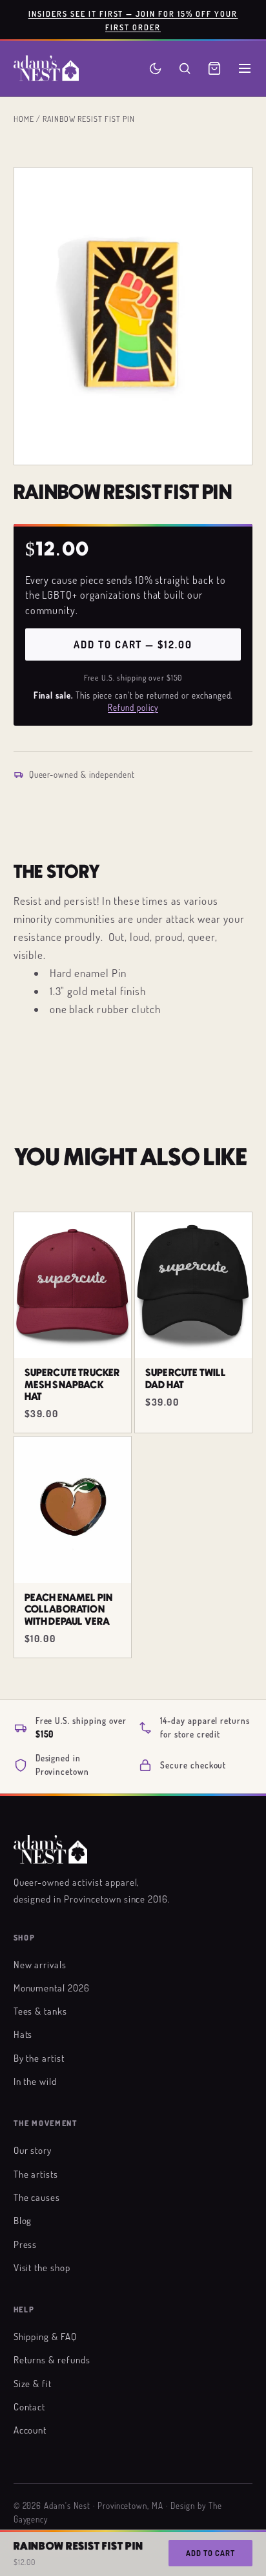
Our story (33, 2150)
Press (26, 2244)
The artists (36, 2174)
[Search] (185, 68)
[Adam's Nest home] (46, 68)
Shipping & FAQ (45, 2336)
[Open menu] (245, 68)
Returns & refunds (52, 2359)
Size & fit (33, 2383)
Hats (23, 2034)
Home (24, 119)
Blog (23, 2220)
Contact (30, 2407)
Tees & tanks (41, 2011)
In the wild (36, 2081)
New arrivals (40, 1964)
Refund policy (133, 708)
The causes (37, 2197)
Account (30, 2430)
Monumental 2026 (52, 1988)
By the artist (39, 2058)
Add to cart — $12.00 (133, 644)
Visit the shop (42, 2267)
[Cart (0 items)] (214, 68)
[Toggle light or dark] (155, 69)
